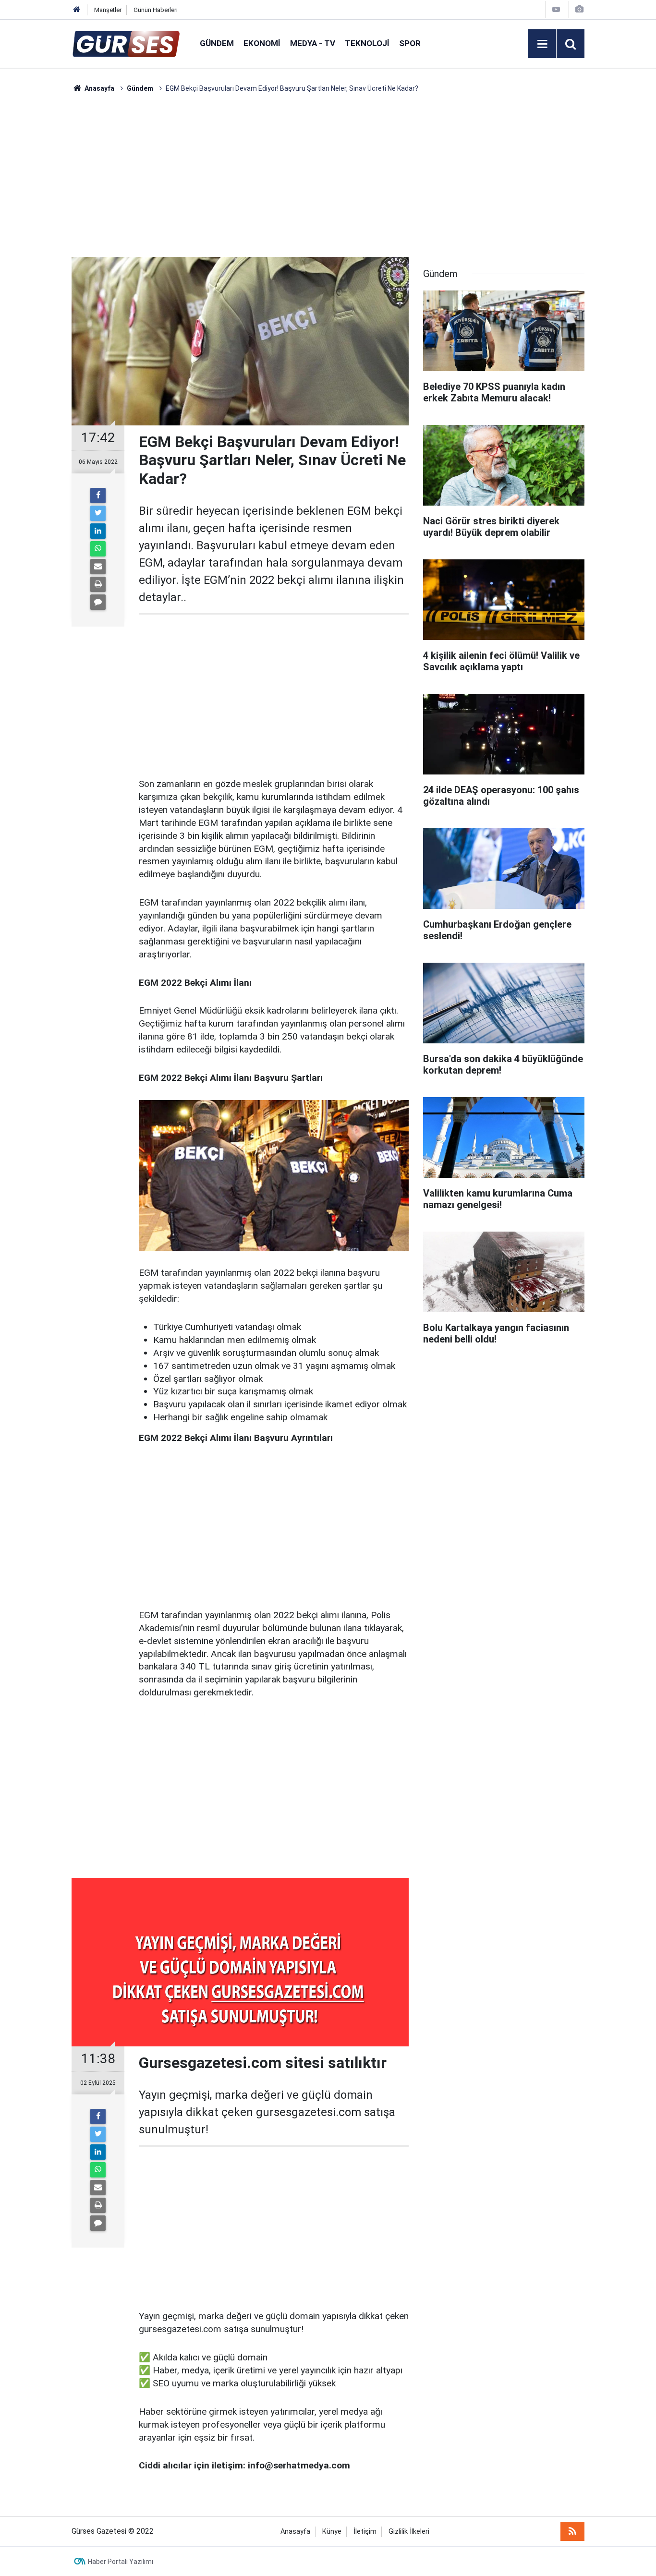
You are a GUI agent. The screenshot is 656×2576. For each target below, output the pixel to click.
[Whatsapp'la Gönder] (98, 549)
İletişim (365, 2532)
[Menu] (542, 44)
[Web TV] (556, 9)
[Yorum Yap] (98, 602)
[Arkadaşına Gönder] (98, 567)
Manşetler (108, 10)
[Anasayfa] (77, 10)
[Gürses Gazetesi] (126, 43)
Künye (332, 2532)
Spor (410, 43)
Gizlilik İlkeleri (409, 2532)
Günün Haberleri (156, 10)
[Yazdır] (98, 584)
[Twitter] (98, 513)
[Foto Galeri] (579, 9)
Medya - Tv (313, 43)
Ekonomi (262, 43)
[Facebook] (98, 496)
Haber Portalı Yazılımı (121, 2562)
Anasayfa (295, 2532)
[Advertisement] (45, 238)
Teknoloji (367, 43)
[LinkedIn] (98, 531)
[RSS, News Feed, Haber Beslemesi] (572, 2531)
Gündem (217, 43)
